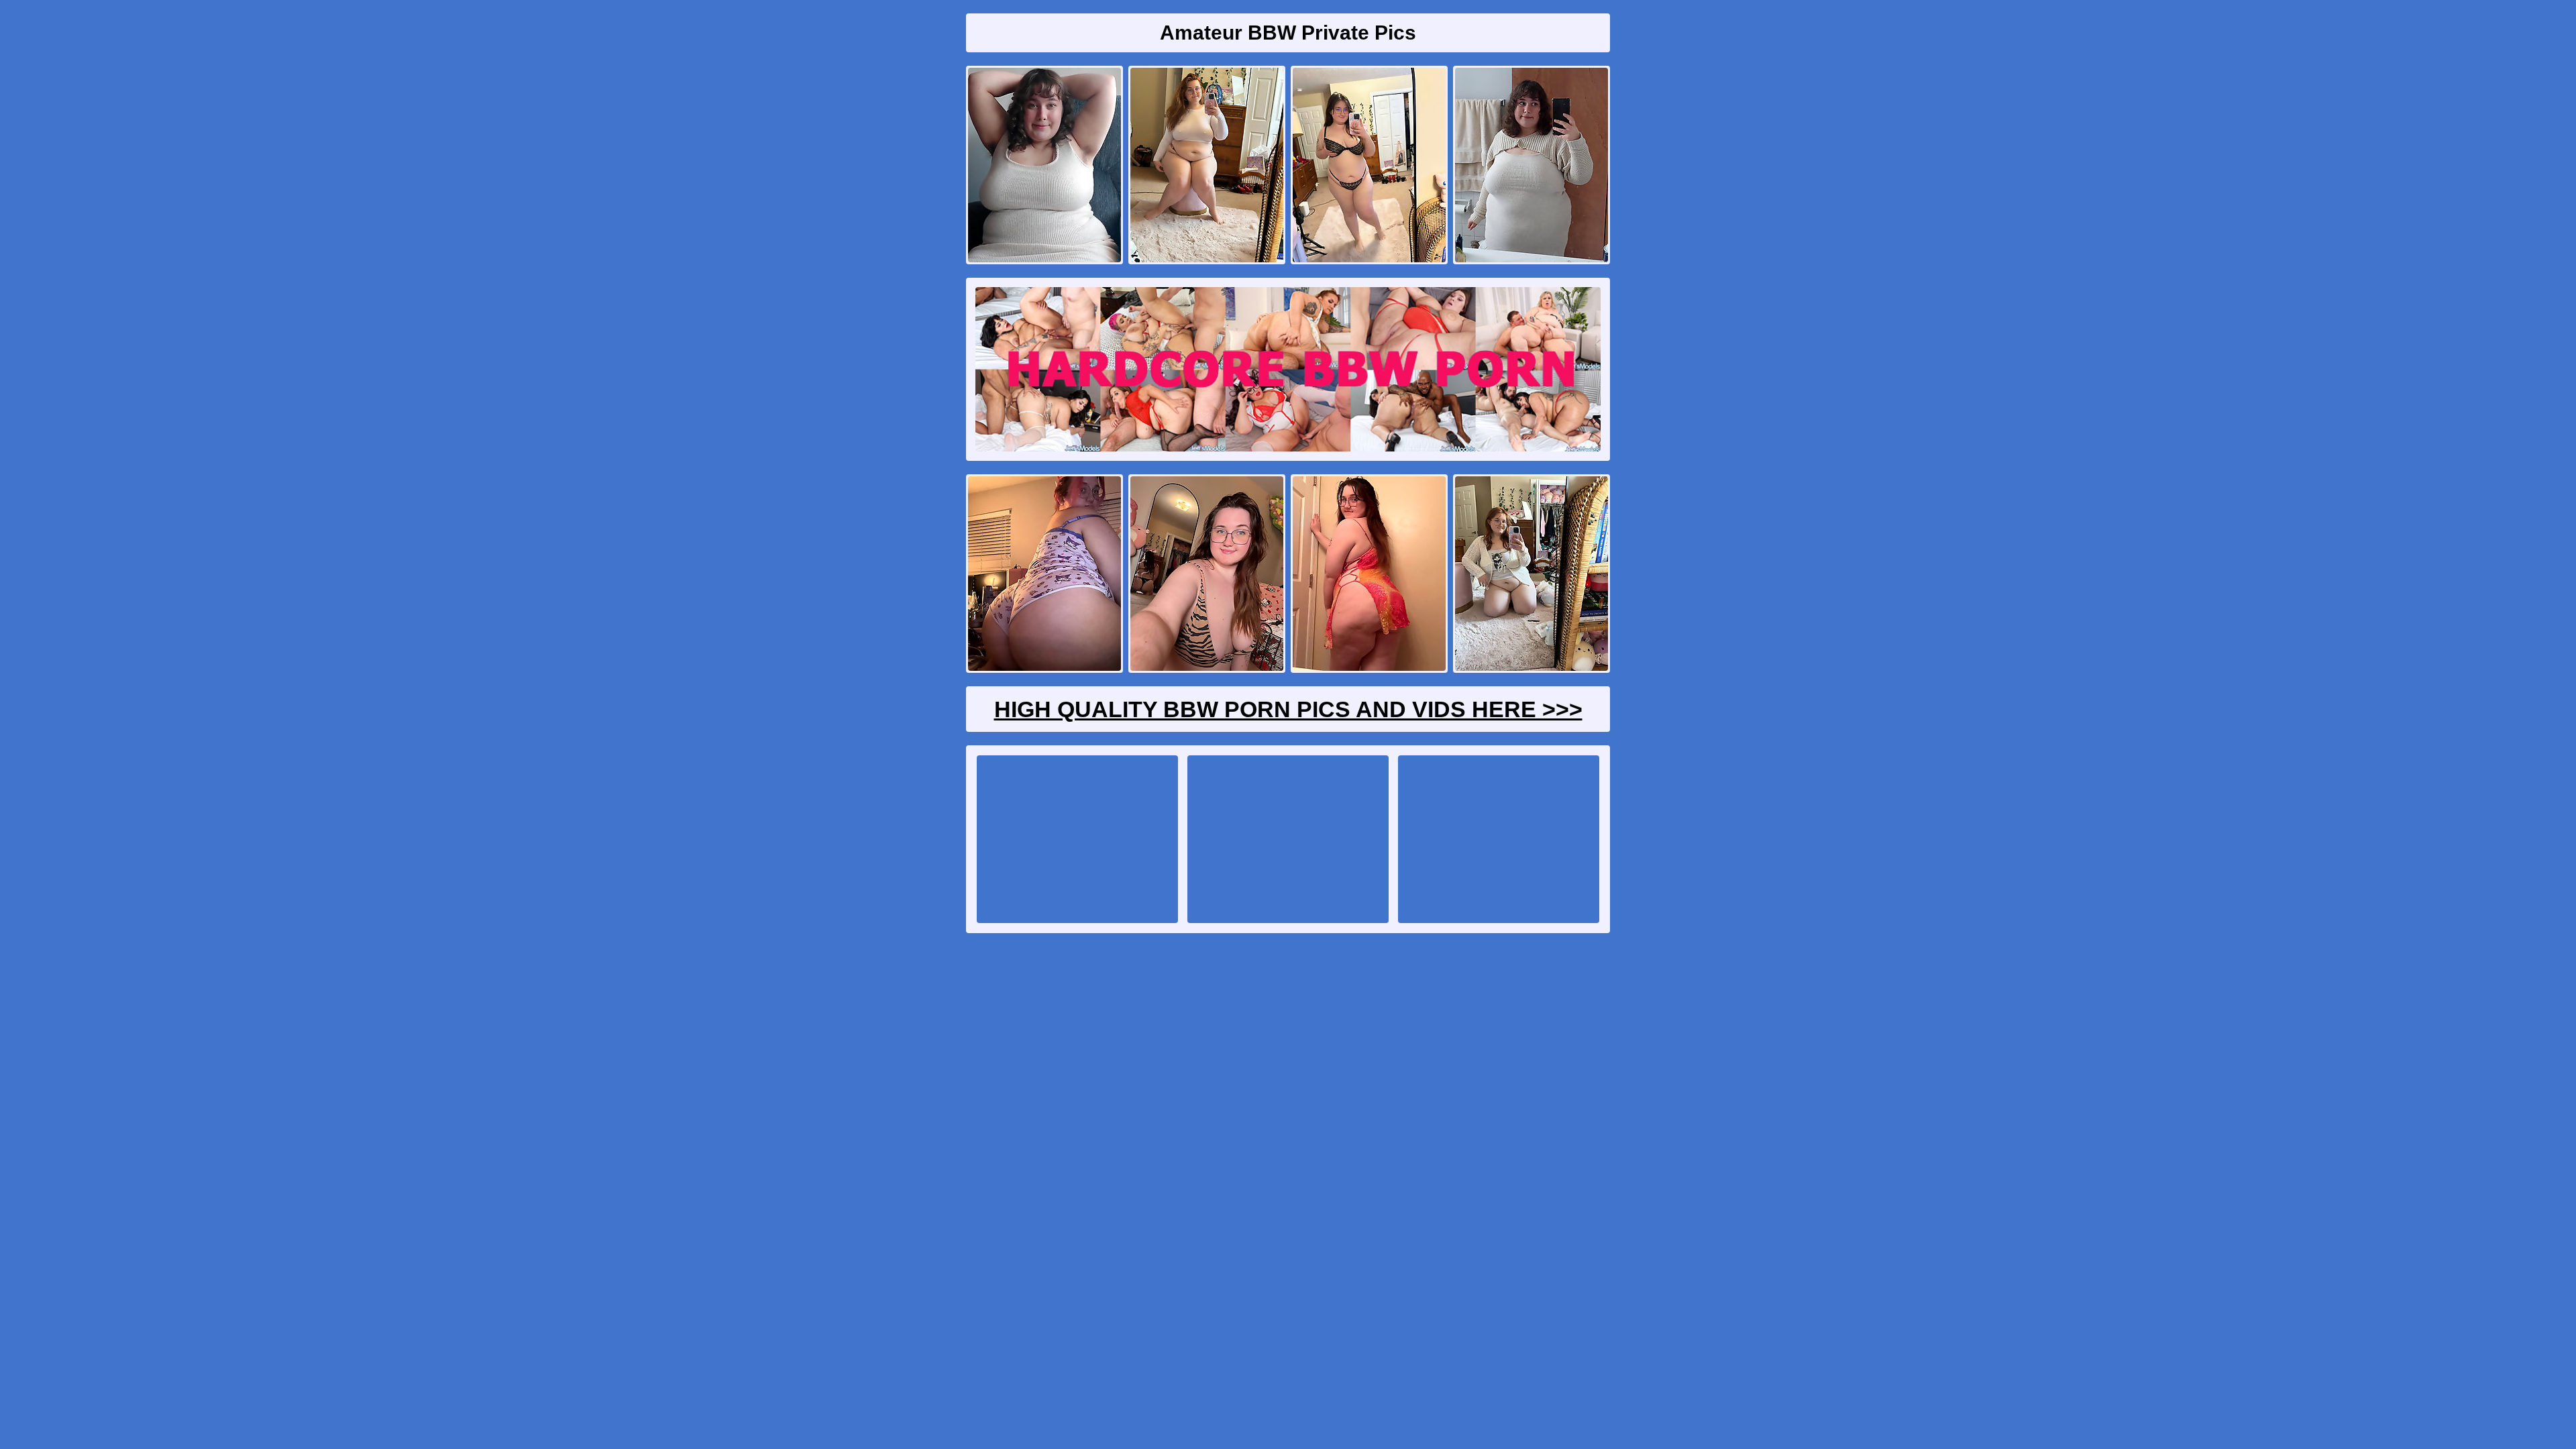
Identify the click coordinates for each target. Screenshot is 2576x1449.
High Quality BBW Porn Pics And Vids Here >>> (1288, 709)
